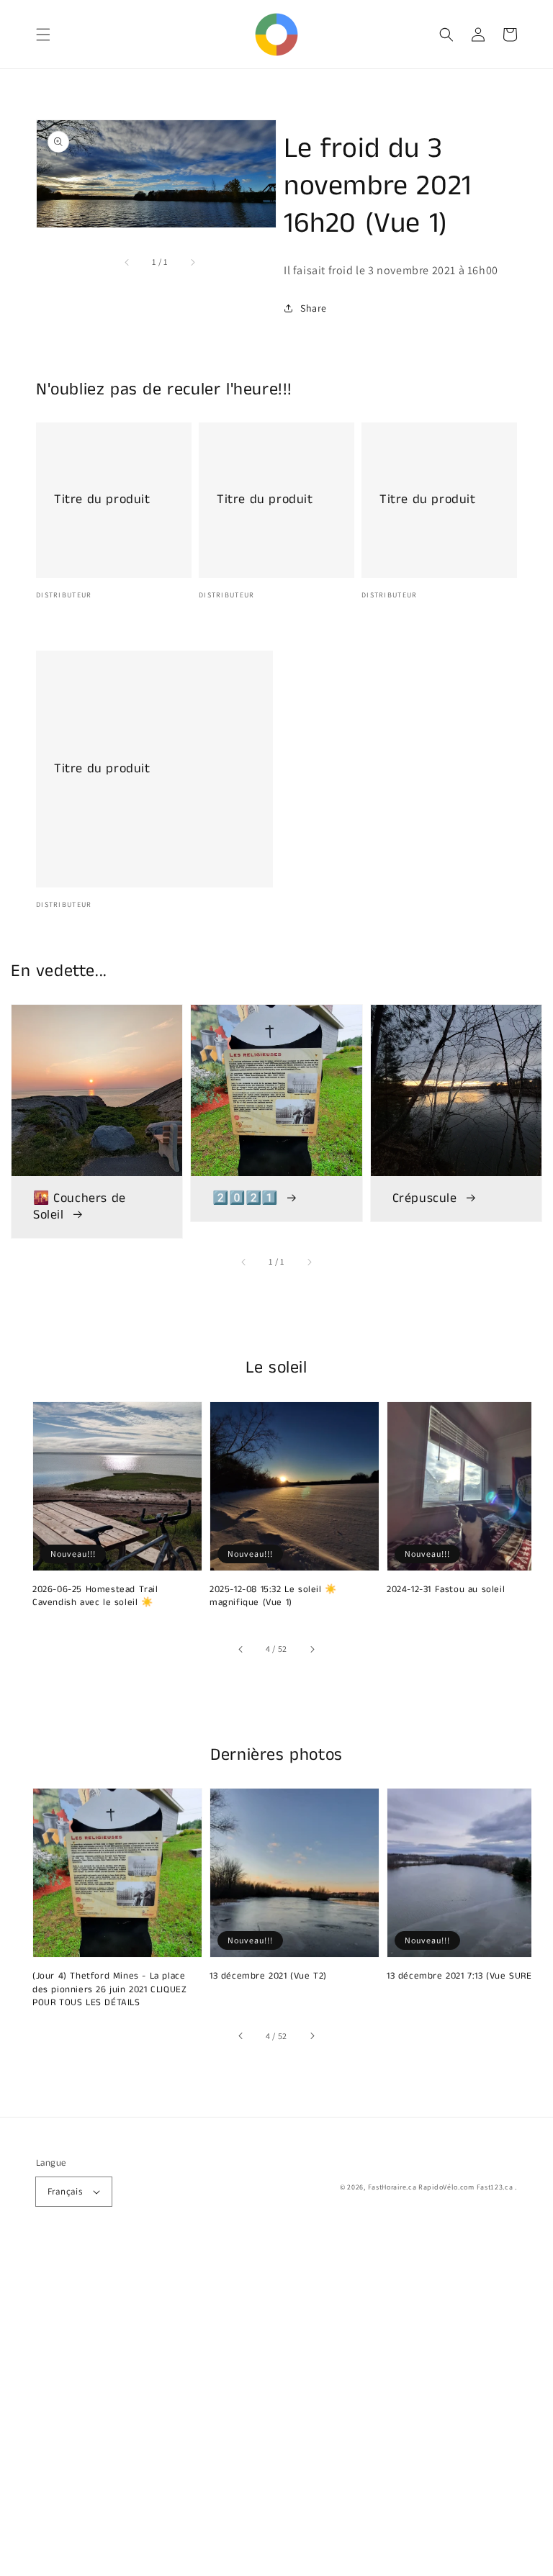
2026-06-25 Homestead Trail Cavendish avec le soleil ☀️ (95, 1596)
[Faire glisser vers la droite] (192, 262)
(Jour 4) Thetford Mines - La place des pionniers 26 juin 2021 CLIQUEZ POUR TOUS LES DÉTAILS (109, 1989)
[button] (43, 35)
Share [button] (314, 308)
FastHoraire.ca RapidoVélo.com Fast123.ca (441, 2187)
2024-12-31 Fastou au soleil (446, 1590)
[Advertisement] (276, 2410)
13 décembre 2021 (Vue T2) (268, 1976)
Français (65, 2191)
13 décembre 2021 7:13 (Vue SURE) (461, 1976)
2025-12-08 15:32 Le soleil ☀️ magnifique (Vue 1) (273, 1596)
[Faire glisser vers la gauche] (127, 262)
